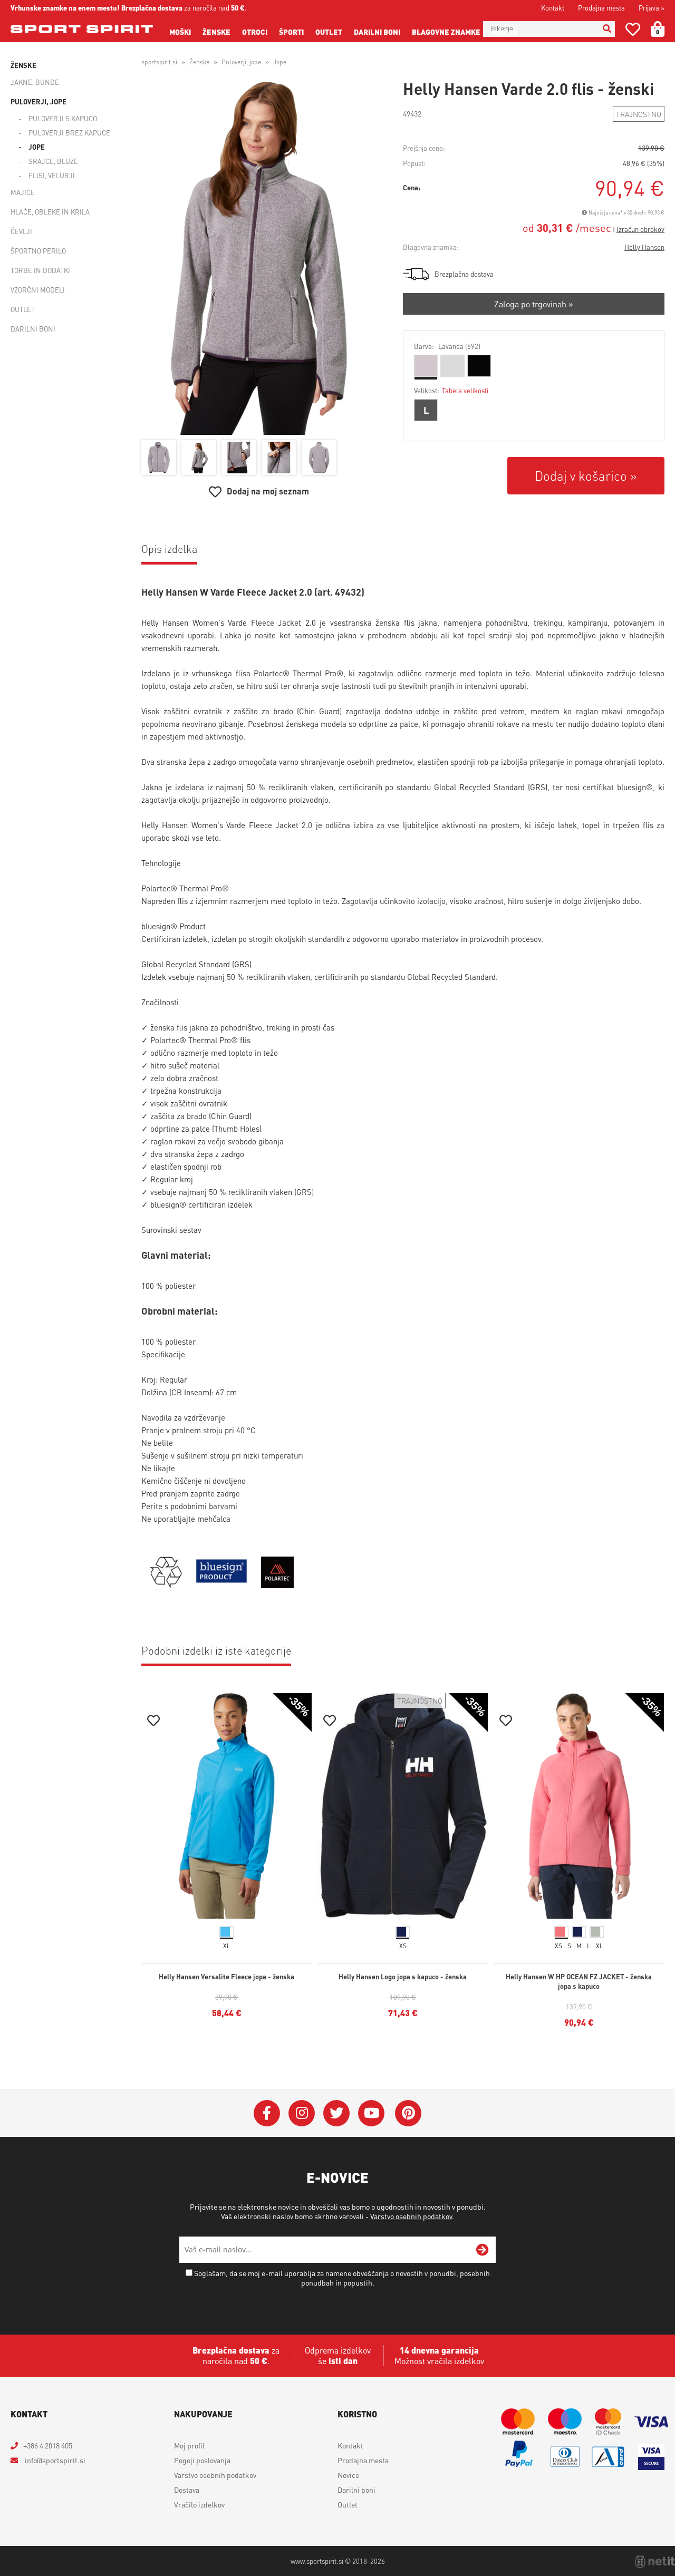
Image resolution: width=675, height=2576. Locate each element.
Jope (37, 147)
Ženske (216, 32)
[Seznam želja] (633, 31)
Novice (505, 32)
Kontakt (553, 8)
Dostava (187, 2490)
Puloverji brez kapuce (69, 133)
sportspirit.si (159, 62)
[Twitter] (336, 2113)
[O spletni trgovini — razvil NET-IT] (655, 2562)
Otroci (255, 32)
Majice (23, 192)
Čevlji (21, 231)
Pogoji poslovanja (202, 2460)
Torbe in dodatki (40, 270)
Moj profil (189, 2445)
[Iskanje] (607, 29)
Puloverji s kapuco (63, 118)
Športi (291, 32)
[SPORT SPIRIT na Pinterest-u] (408, 2113)
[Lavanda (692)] (426, 366)
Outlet (329, 32)
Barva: (447, 346)
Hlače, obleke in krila (50, 212)
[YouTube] (371, 2113)
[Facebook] (267, 2113)
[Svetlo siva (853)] (452, 366)
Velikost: (451, 390)
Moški (180, 32)
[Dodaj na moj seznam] (153, 1722)
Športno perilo (38, 251)
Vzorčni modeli (38, 290)
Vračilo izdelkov (199, 2504)
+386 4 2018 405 (48, 2445)
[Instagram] (302, 2113)
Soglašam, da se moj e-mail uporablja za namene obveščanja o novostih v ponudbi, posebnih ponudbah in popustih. (342, 2278)
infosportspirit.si (54, 2460)
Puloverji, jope (38, 101)
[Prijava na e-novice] (483, 2250)
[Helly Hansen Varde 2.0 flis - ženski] (259, 258)
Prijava (652, 8)
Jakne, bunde (35, 82)
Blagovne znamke (446, 32)
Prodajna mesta (601, 8)
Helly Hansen (644, 247)
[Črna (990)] (479, 366)
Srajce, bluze (53, 161)
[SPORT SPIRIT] (82, 29)
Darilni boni (377, 32)
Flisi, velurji (52, 175)
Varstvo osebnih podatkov (411, 2216)
